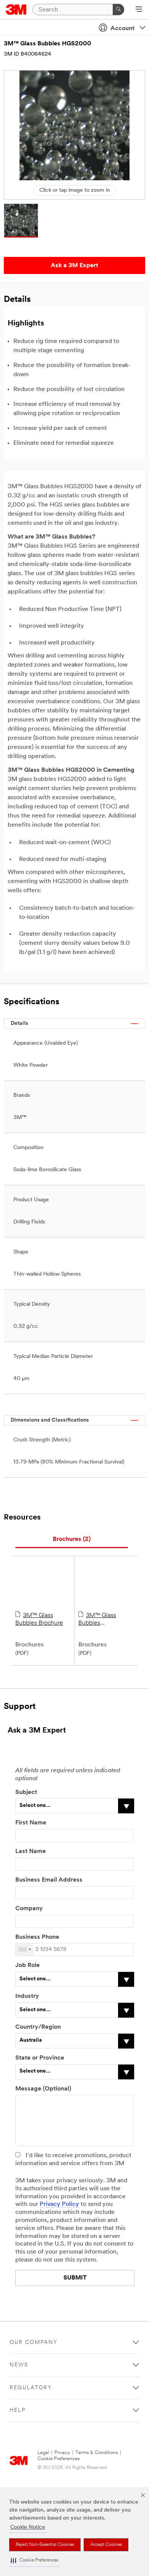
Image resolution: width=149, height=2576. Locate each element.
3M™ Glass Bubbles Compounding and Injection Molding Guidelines (104, 1620)
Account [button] (122, 29)
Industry (27, 1996)
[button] (34, 2561)
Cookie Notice (28, 2527)
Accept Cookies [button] (106, 2545)
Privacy (62, 2453)
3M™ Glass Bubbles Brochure (39, 1619)
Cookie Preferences (59, 2459)
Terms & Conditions (97, 2453)
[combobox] (24, 1949)
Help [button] (18, 2410)
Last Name (31, 1851)
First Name (31, 1823)
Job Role (28, 1965)
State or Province (40, 2058)
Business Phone (38, 1937)
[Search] (118, 10)
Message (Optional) (43, 2089)
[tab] (72, 1540)
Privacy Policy (59, 2204)
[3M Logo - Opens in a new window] (16, 10)
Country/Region (38, 2027)
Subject (26, 1792)
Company (29, 1909)
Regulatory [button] (31, 2388)
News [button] (19, 2365)
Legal (43, 2453)
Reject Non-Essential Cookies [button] (45, 2545)
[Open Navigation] (139, 10)
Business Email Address (49, 1880)
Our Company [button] (34, 2343)
